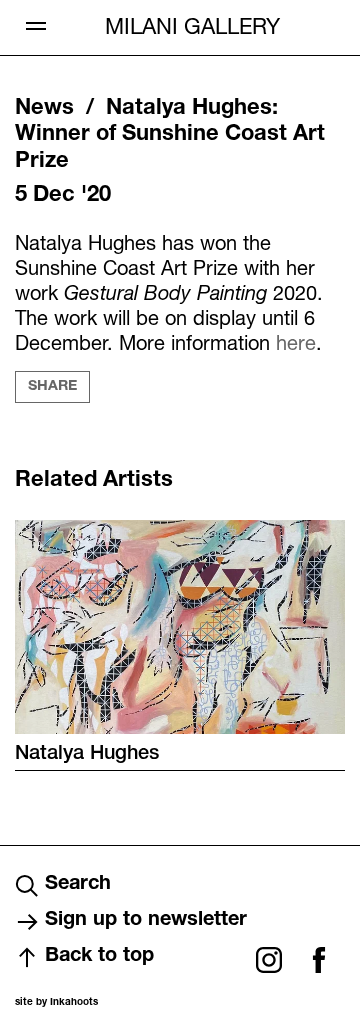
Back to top (99, 957)
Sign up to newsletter (146, 921)
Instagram (269, 960)
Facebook (319, 960)
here (296, 342)
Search (78, 885)
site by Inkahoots (56, 1003)
